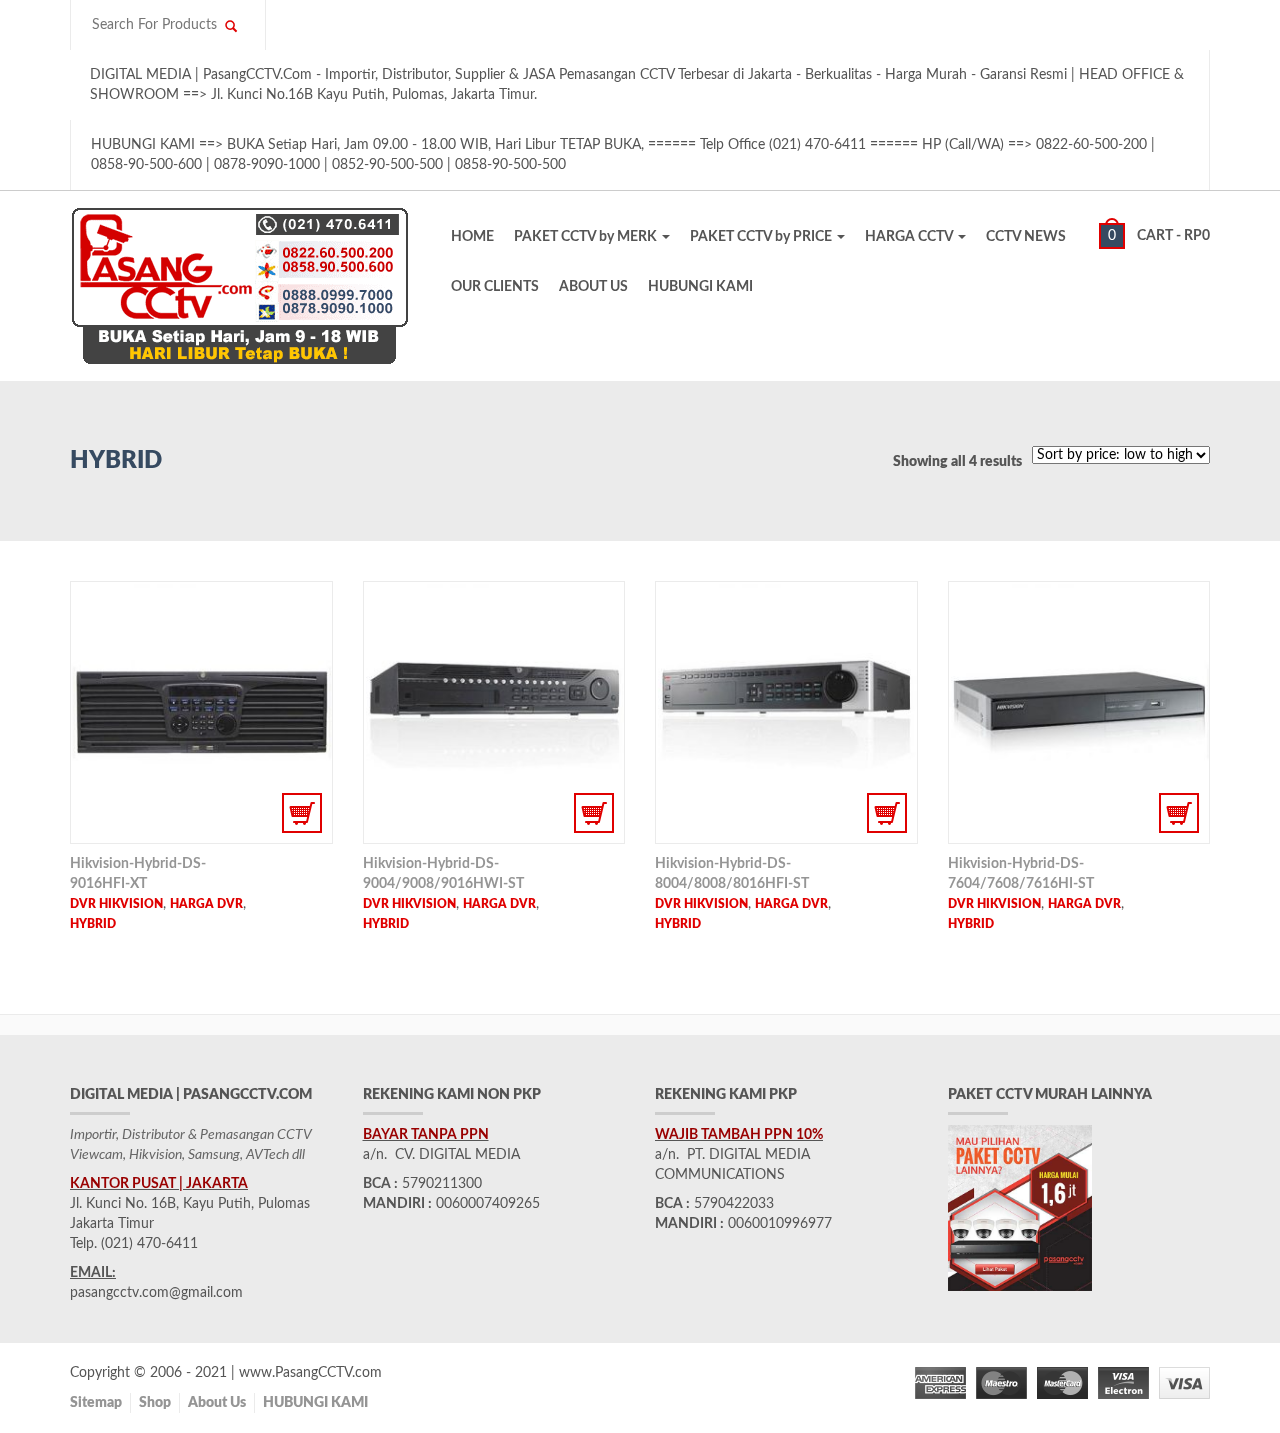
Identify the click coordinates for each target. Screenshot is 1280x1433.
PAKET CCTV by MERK (587, 237)
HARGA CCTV (910, 237)
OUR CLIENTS (495, 287)
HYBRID (93, 924)
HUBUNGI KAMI (700, 287)
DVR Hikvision (116, 904)
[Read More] (201, 712)
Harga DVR (206, 904)
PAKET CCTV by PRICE (762, 237)
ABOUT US (593, 287)
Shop (155, 1403)
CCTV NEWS (1026, 237)
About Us (217, 1403)
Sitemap (96, 1403)
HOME (472, 237)
